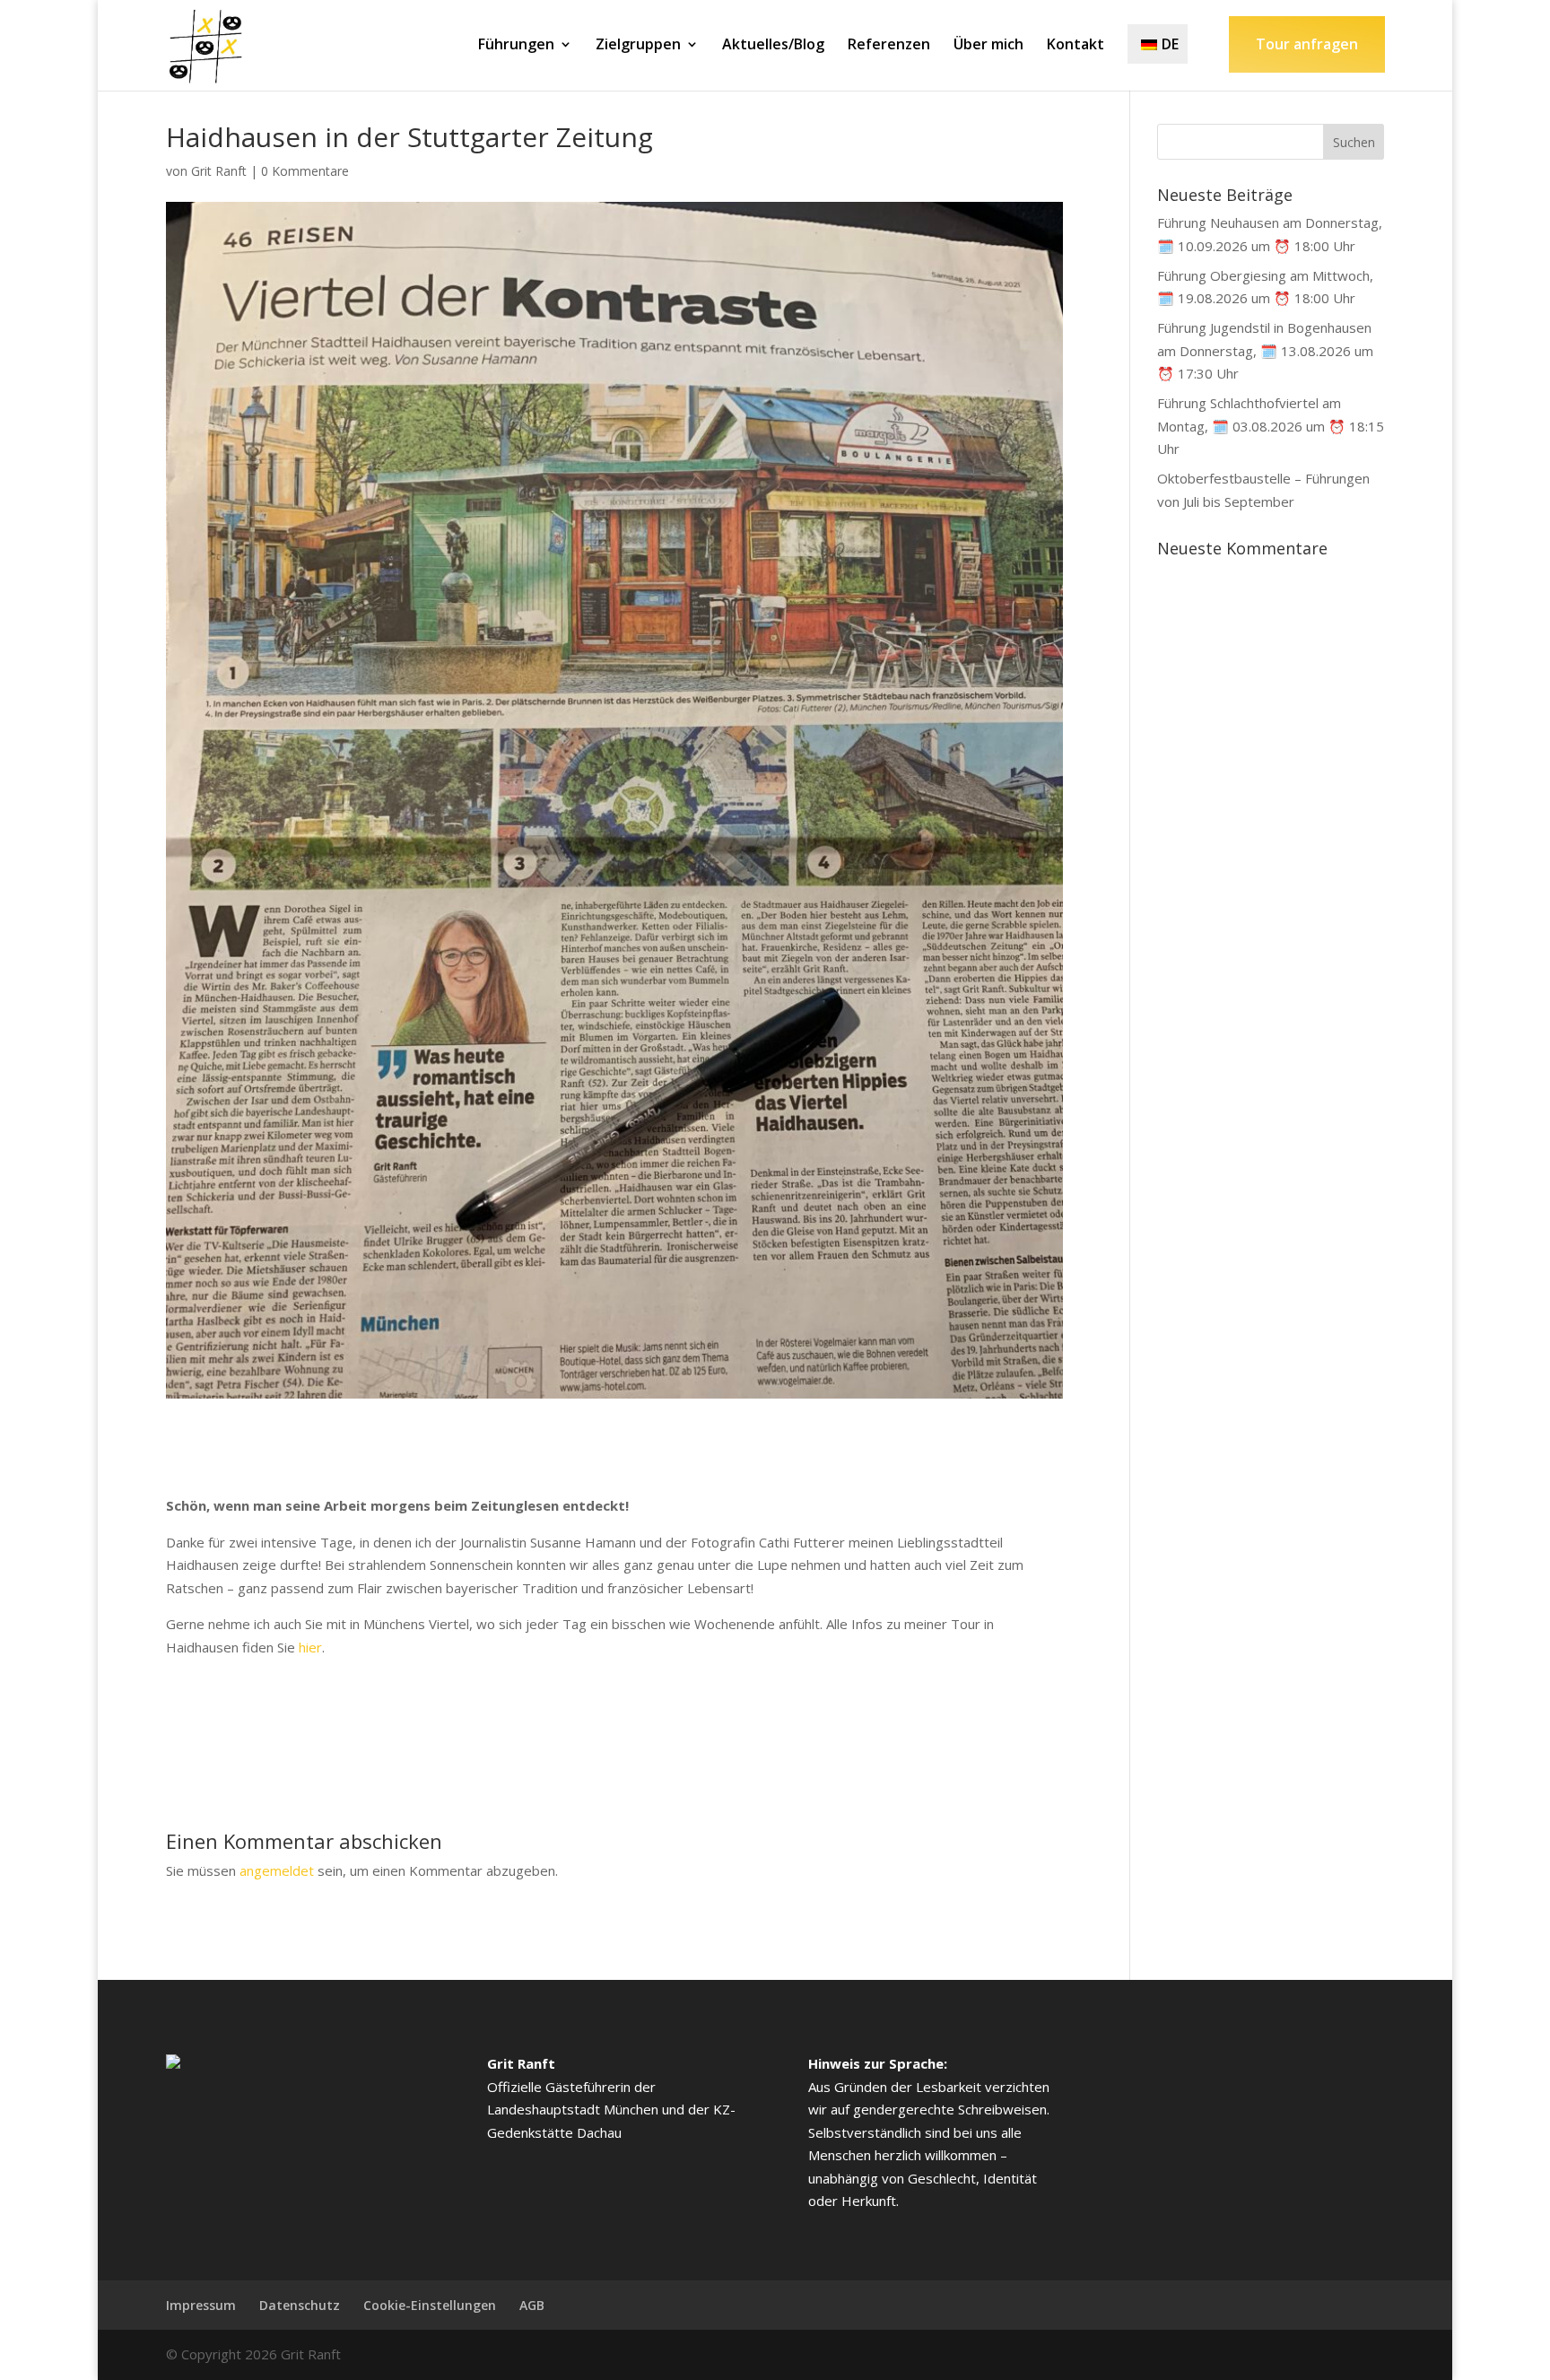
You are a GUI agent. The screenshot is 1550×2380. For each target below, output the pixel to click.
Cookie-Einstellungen (430, 2305)
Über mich (988, 46)
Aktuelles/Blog (773, 46)
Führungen (516, 46)
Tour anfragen (1307, 44)
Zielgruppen (638, 46)
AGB (532, 2305)
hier (310, 1647)
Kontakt (1075, 46)
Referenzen (889, 46)
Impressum (201, 2305)
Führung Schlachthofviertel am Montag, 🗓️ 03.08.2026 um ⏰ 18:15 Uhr (1271, 426)
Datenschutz (300, 2305)
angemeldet (277, 1870)
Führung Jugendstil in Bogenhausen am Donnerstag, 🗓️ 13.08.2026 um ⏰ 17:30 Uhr (1265, 350)
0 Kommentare (305, 171)
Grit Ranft (219, 171)
